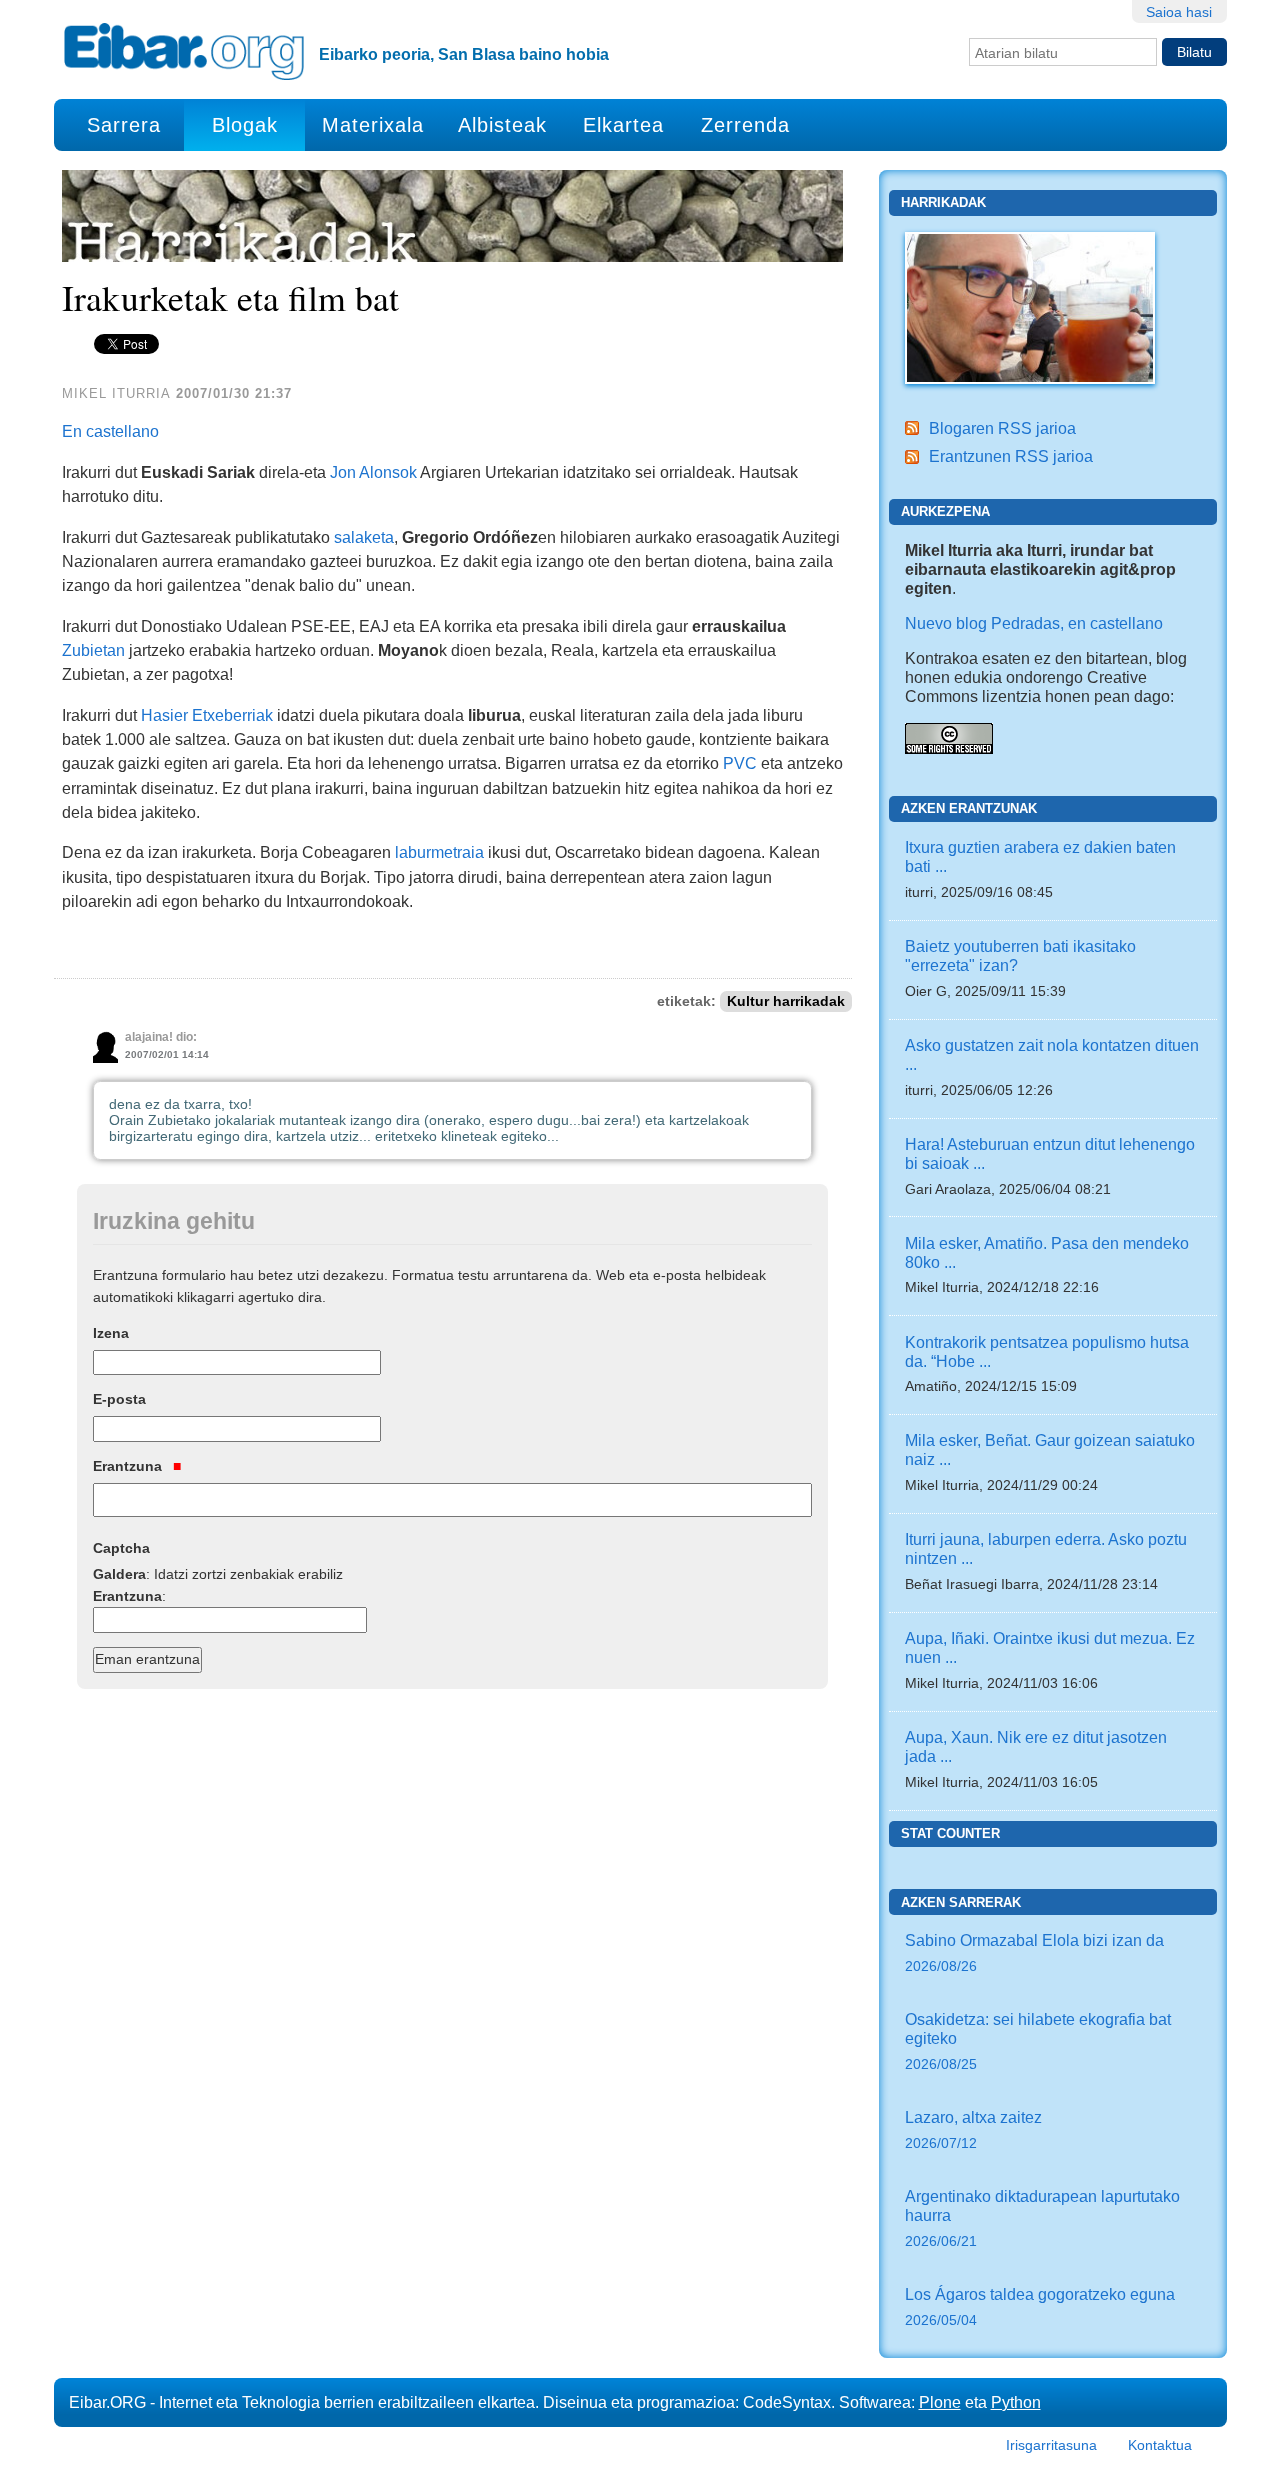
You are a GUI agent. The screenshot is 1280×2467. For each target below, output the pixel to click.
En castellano (110, 431)
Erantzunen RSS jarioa (1011, 456)
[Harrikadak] (1030, 306)
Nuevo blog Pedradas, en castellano (1034, 623)
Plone (940, 2402)
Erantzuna (129, 1466)
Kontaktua (1160, 2445)
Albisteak (502, 125)
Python (1016, 2402)
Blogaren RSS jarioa (1002, 428)
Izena (111, 1333)
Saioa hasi (1179, 12)
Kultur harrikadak (786, 1001)
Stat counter (950, 1833)
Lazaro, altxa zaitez (973, 2129)
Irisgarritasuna (1051, 2445)
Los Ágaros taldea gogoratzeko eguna (1040, 2306)
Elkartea (623, 125)
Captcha (121, 1548)
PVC (740, 763)
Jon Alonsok (373, 472)
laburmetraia (439, 852)
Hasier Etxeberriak (207, 715)
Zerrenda (745, 125)
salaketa (364, 537)
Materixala (373, 125)
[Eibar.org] (184, 51)
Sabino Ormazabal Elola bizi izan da (1034, 1952)
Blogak (245, 125)
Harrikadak (943, 202)
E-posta (119, 1399)
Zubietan (93, 650)
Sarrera (124, 125)
